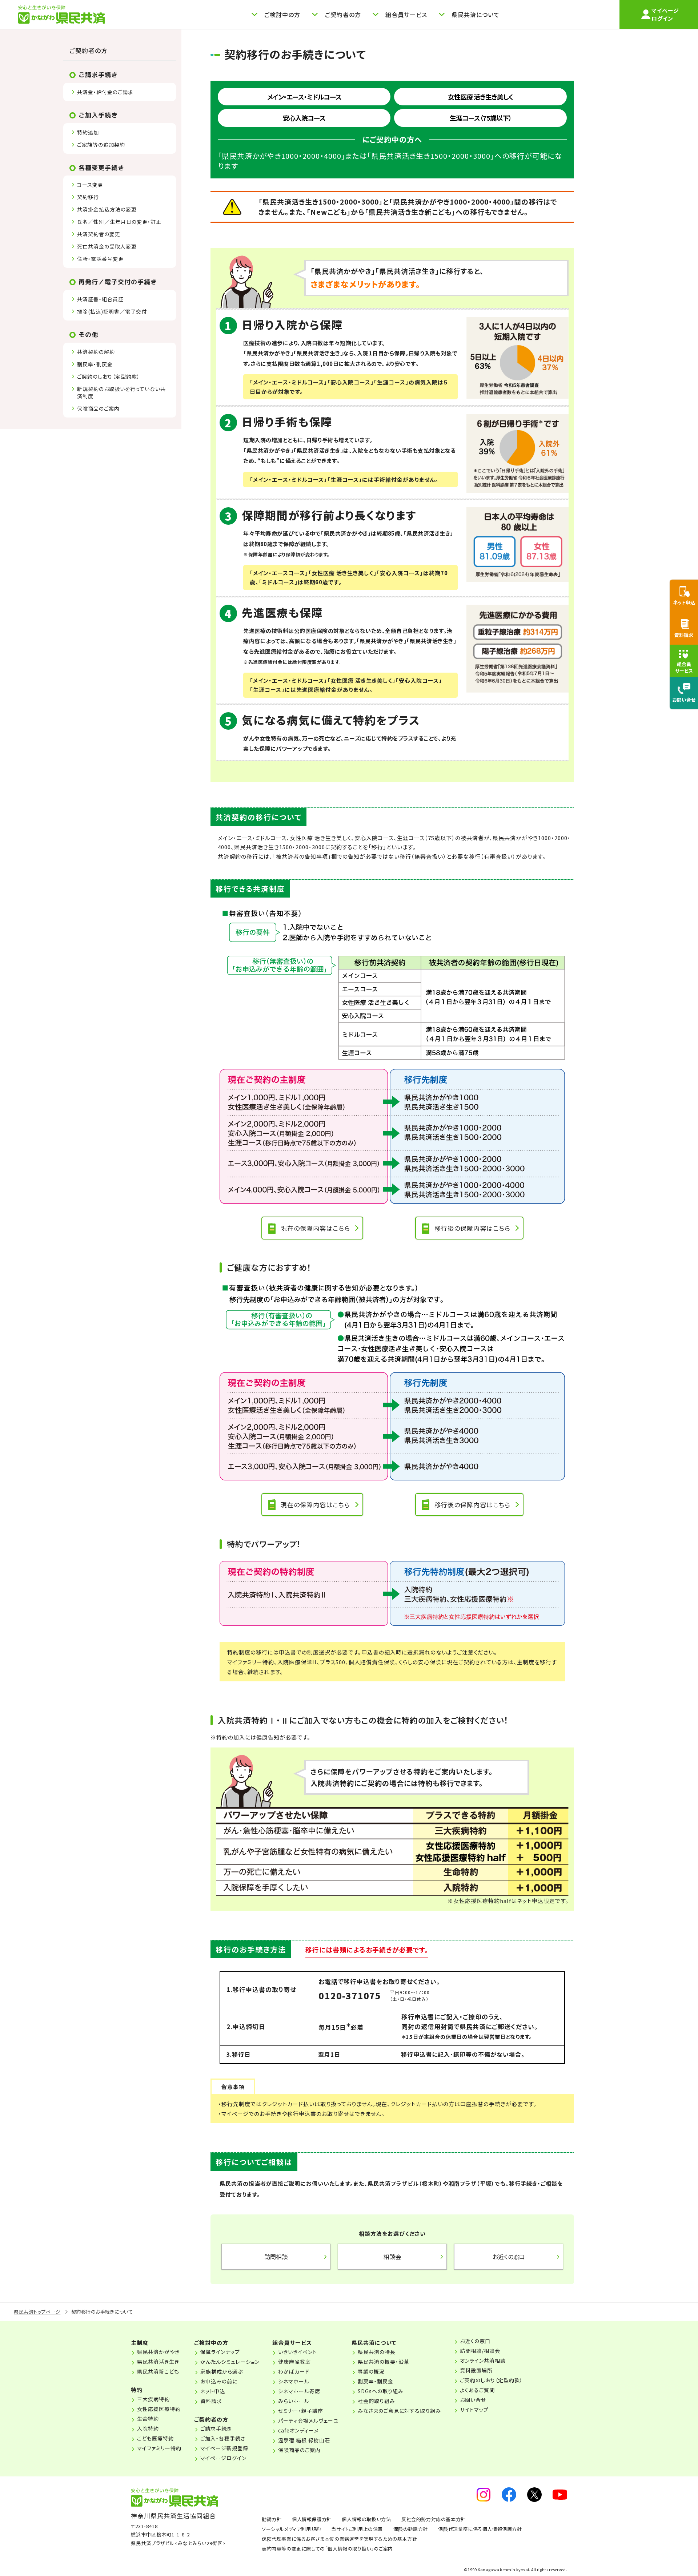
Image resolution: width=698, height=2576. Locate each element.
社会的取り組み (376, 2401)
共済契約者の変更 (99, 234)
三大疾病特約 (153, 2399)
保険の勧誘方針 (411, 2529)
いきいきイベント (298, 2352)
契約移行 (88, 197)
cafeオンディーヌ (298, 2430)
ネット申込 (213, 2391)
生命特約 (148, 2419)
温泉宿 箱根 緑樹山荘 (304, 2440)
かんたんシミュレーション (230, 2362)
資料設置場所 (476, 2370)
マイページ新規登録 (224, 2448)
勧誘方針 (272, 2519)
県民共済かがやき (158, 2352)
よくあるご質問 (477, 2390)
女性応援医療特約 (159, 2409)
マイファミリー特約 (159, 2448)
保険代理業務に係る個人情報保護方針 (480, 2529)
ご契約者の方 (89, 50)
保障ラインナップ (220, 2352)
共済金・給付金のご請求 (105, 92)
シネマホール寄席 (299, 2391)
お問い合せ (473, 2400)
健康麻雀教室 (294, 2362)
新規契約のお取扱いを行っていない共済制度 (121, 392)
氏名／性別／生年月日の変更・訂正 (119, 222)
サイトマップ (474, 2410)
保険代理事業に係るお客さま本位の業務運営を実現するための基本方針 (339, 2539)
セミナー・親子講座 (301, 2411)
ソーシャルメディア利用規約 (291, 2529)
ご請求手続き (216, 2428)
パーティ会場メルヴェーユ (308, 2420)
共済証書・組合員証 (100, 299)
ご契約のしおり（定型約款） (109, 376)
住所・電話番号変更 (100, 259)
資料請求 (211, 2401)
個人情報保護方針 (312, 2519)
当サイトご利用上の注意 (357, 2529)
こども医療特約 (155, 2438)
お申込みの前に (219, 2381)
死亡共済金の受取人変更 (107, 246)
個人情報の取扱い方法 (366, 2519)
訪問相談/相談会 (480, 2351)
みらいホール (294, 2401)
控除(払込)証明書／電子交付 (112, 311)
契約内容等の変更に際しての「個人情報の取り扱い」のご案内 (327, 2549)
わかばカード (294, 2371)
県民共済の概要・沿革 (384, 2362)
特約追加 (88, 132)
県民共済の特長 (377, 2352)
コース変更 (90, 185)
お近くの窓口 (475, 2341)
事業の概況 (371, 2371)
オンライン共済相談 (483, 2361)
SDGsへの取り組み (381, 2391)
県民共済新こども (158, 2371)
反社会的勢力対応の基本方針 (434, 2519)
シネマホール (294, 2381)
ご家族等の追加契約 (101, 145)
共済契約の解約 (96, 352)
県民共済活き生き (158, 2362)
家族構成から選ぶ (222, 2371)
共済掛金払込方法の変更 (107, 209)
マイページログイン (223, 2458)
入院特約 (148, 2428)
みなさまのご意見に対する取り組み (399, 2411)
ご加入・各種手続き (223, 2438)
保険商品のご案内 (98, 408)
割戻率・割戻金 (95, 364)
